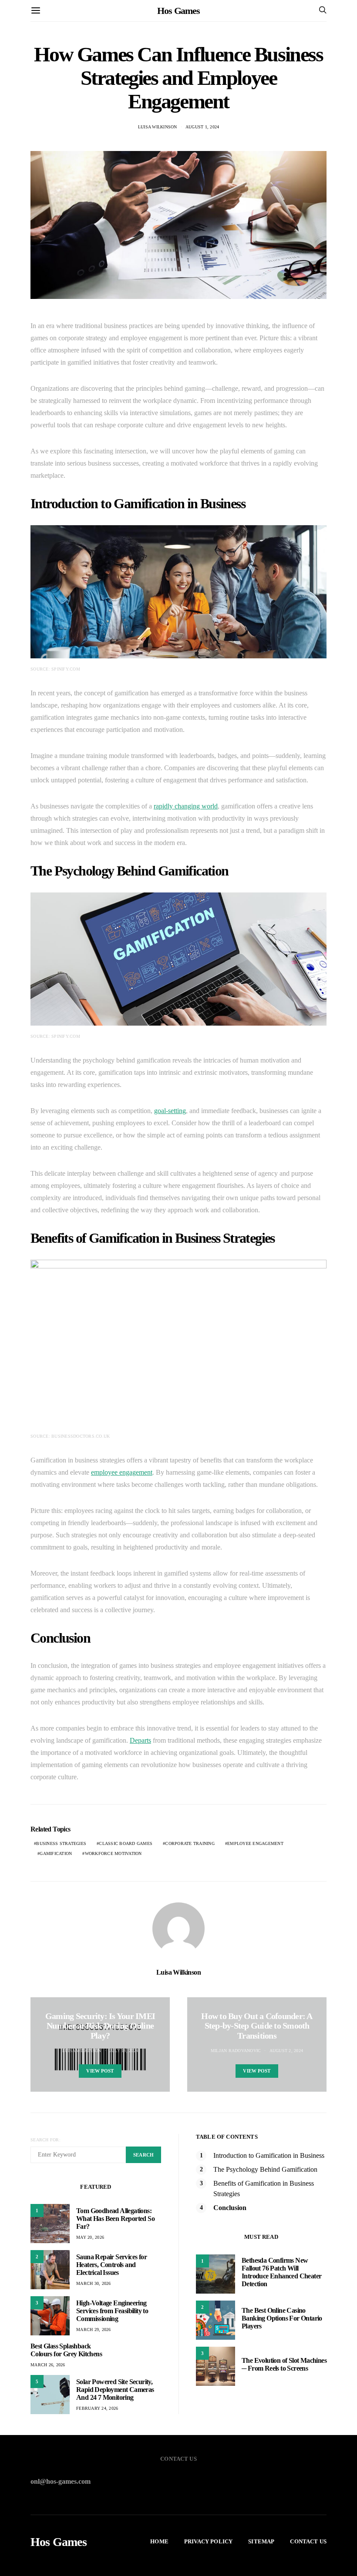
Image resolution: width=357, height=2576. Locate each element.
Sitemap (261, 2541)
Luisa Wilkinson (158, 127)
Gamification (56, 1853)
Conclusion (230, 2208)
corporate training (190, 1843)
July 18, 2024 (124, 2051)
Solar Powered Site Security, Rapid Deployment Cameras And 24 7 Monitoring (115, 2390)
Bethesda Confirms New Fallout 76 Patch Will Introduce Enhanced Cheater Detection (281, 2272)
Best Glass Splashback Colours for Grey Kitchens (66, 2350)
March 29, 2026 (94, 2329)
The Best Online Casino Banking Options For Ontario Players (282, 2318)
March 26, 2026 (48, 2365)
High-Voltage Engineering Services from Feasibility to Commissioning (112, 2311)
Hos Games (178, 11)
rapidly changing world (186, 806)
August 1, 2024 (202, 127)
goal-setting (170, 1111)
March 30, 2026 (94, 2283)
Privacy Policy (208, 2541)
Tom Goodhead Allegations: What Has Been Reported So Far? (115, 2219)
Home (159, 2541)
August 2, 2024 (286, 2051)
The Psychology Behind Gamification (265, 2169)
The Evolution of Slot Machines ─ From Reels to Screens (284, 2364)
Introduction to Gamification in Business (269, 2155)
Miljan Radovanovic (236, 2051)
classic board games (126, 1843)
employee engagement (122, 1472)
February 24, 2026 (97, 2408)
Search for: (45, 2140)
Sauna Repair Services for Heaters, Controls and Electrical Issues (111, 2265)
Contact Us (308, 2541)
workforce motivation (113, 1853)
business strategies (61, 1843)
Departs (140, 1740)
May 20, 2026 (90, 2237)
